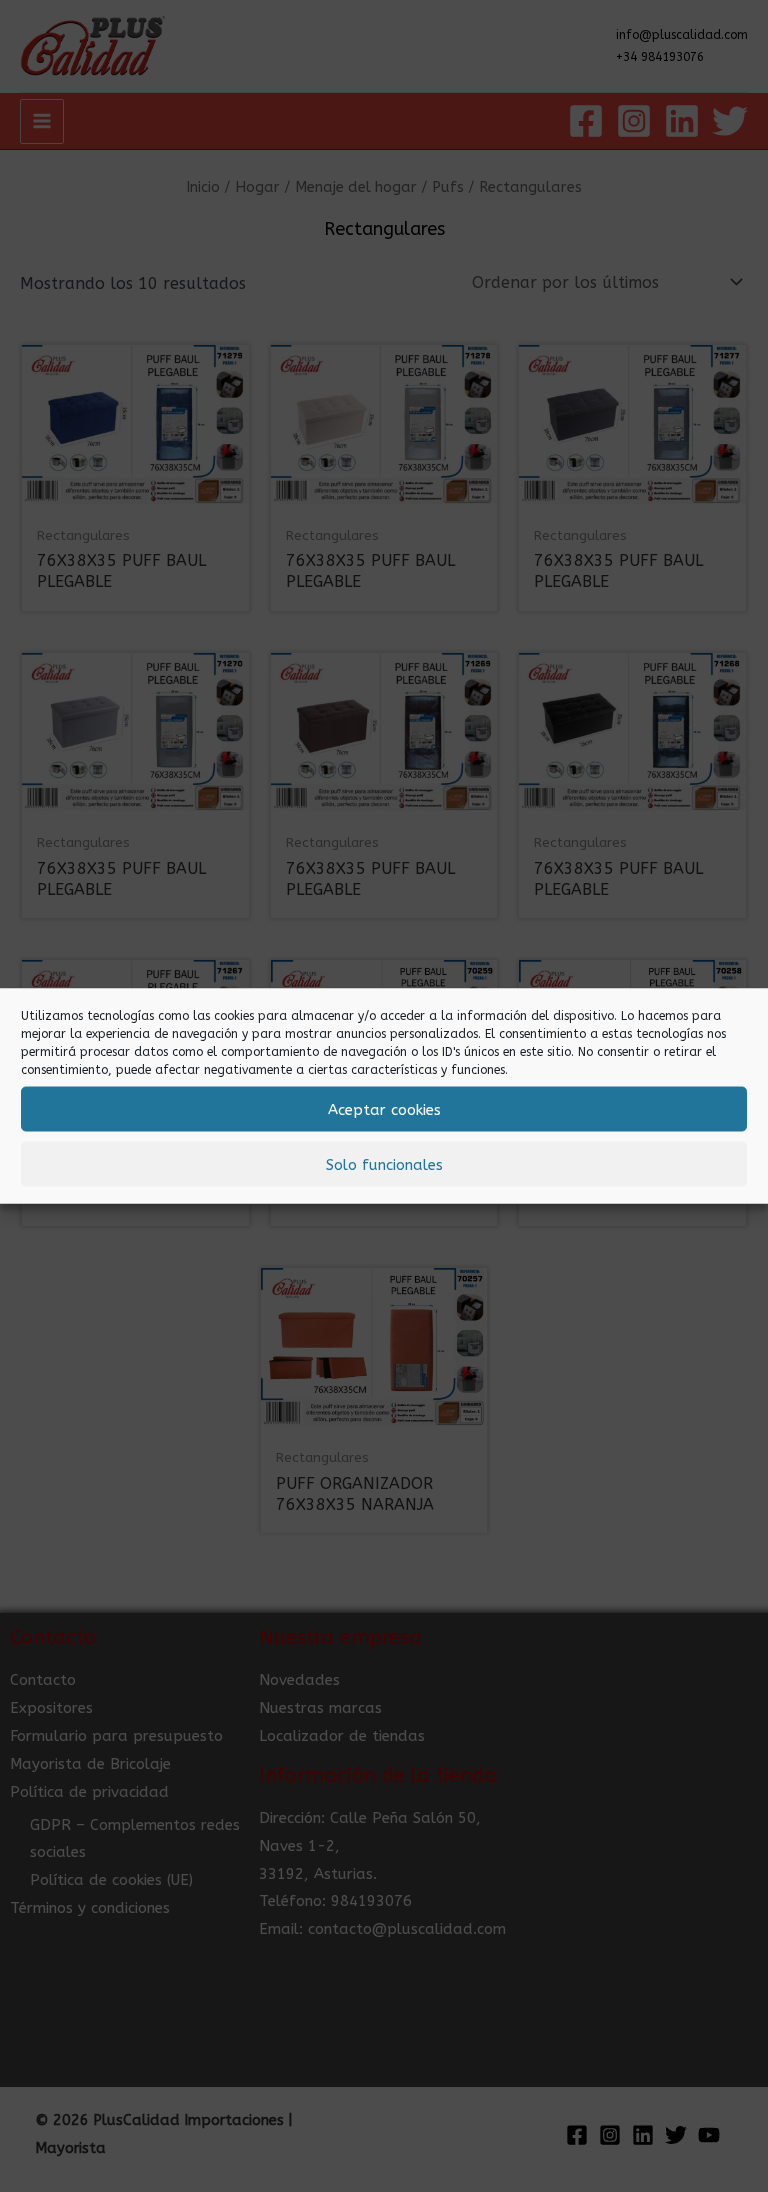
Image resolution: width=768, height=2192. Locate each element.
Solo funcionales (384, 1164)
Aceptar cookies (384, 1109)
